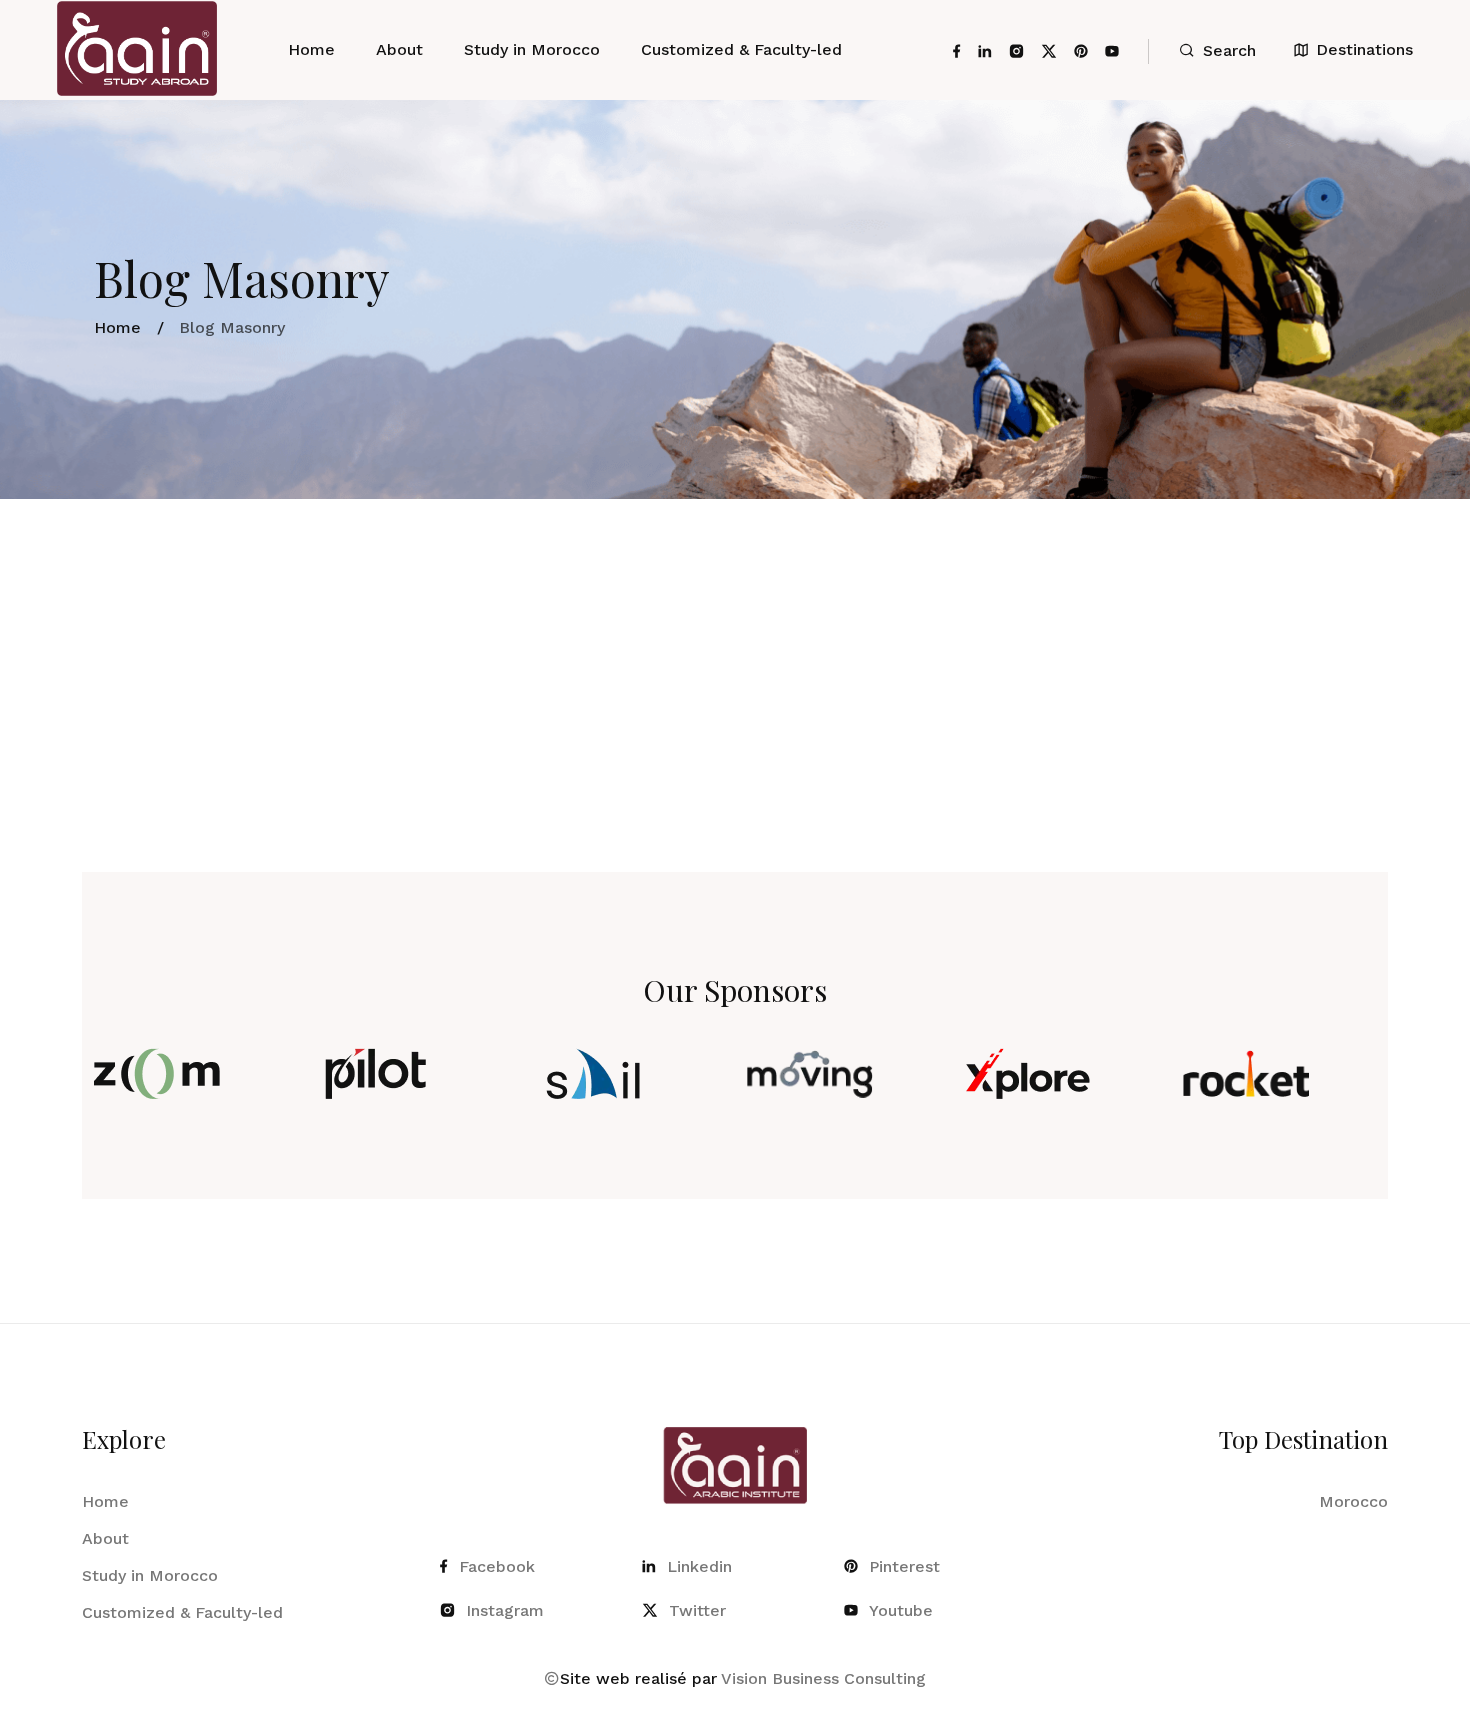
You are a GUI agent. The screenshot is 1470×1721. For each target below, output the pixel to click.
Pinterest (904, 1566)
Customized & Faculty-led (741, 49)
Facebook (497, 1566)
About (399, 49)
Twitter (697, 1610)
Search (1229, 50)
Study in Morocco (532, 49)
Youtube (901, 1610)
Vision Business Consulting (823, 1678)
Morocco (1353, 1501)
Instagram (505, 1610)
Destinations (1364, 49)
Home (311, 49)
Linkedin (699, 1566)
